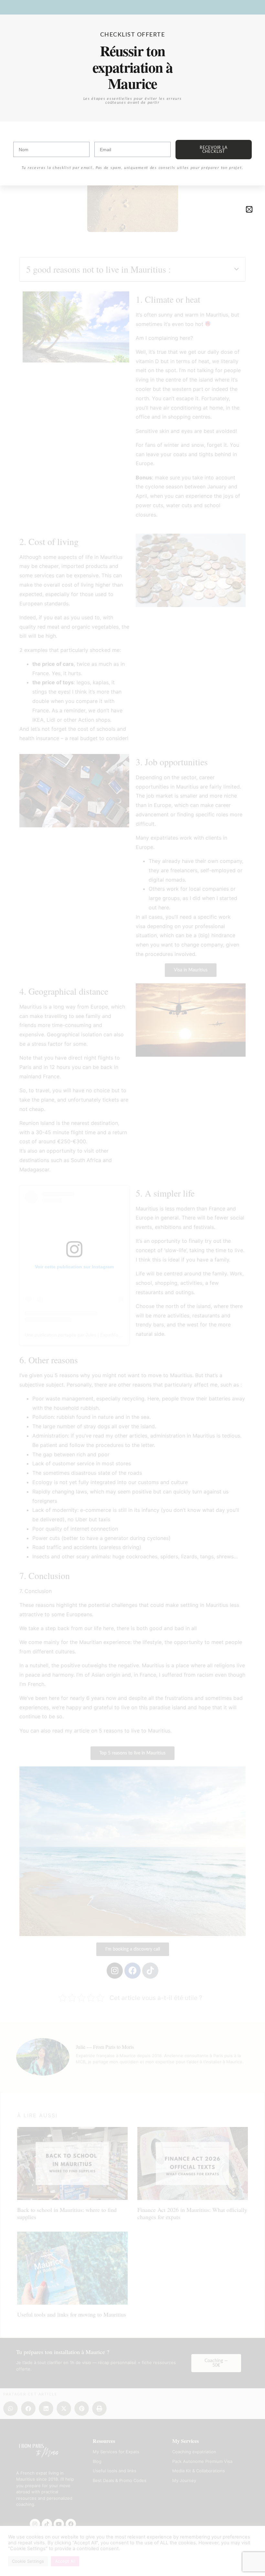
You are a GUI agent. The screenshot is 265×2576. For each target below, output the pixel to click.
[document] (132, 1288)
